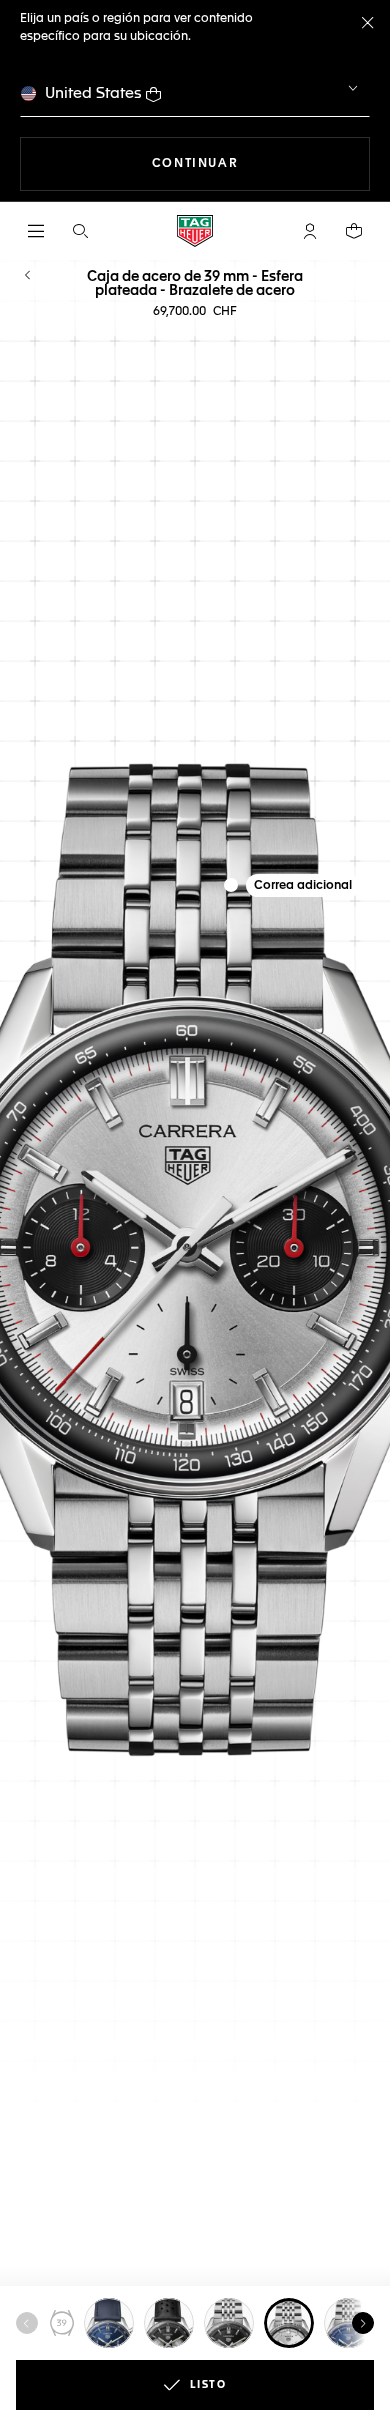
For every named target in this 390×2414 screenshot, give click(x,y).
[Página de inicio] (195, 231)
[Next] (363, 2323)
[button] (310, 231)
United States (93, 93)
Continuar (261, 163)
